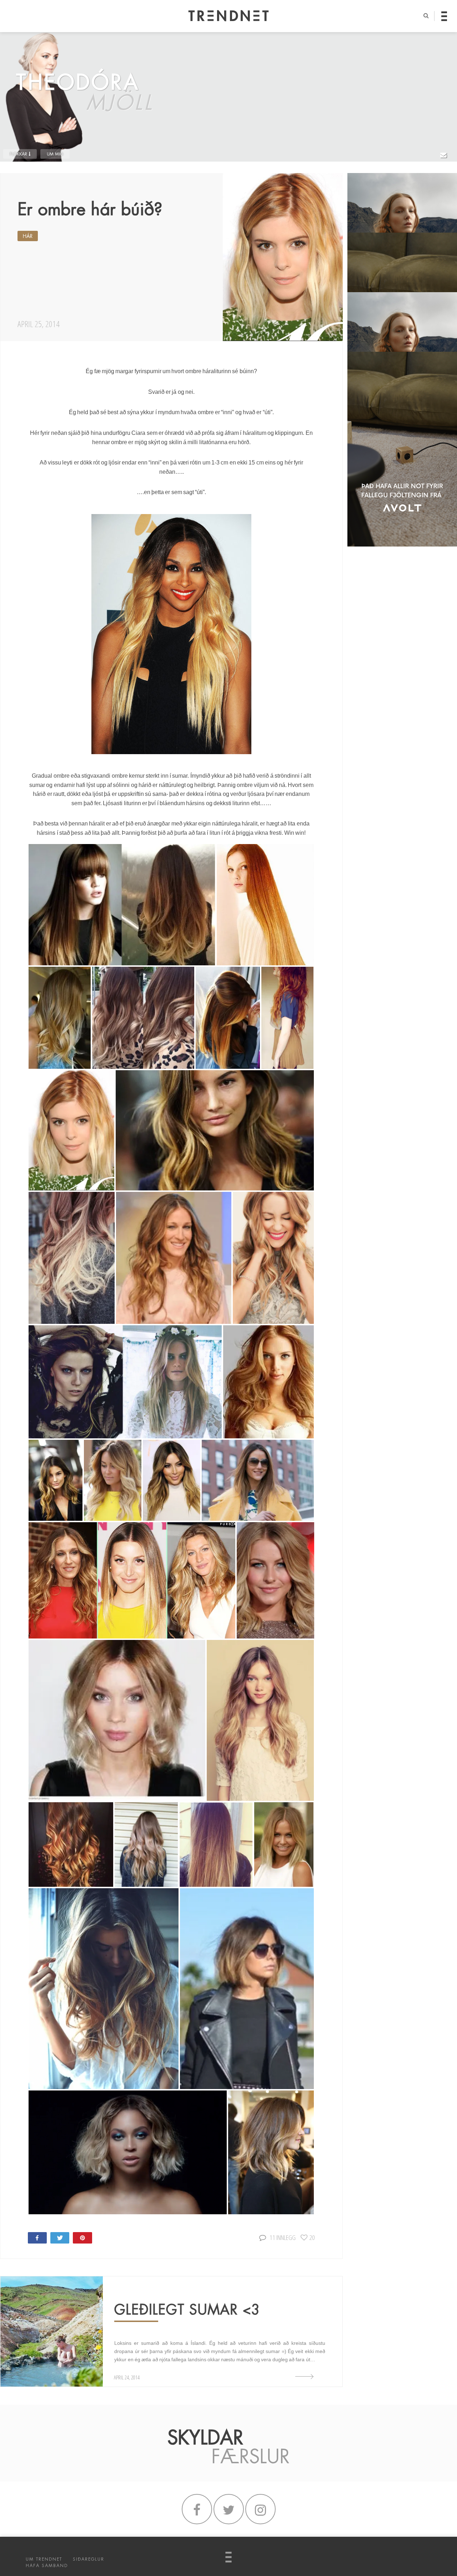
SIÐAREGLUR (89, 2559)
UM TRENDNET (44, 2559)
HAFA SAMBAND (47, 2566)
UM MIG (55, 154)
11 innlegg (283, 2237)
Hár (28, 236)
